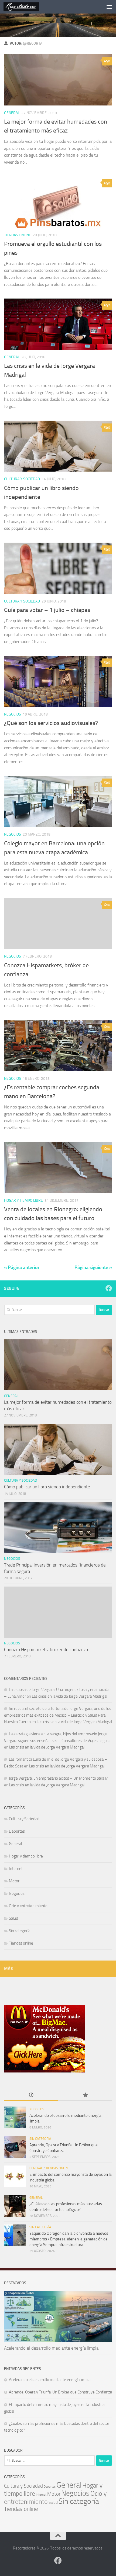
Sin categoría (20, 1931)
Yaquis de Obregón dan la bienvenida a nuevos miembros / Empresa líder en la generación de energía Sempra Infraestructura (69, 2239)
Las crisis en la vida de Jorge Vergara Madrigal (69, 1696)
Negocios (13, 714)
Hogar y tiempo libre (23, 1201)
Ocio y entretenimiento (28, 1906)
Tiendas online (18, 235)
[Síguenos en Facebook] (109, 1288)
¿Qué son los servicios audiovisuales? (51, 723)
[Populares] (85, 2095)
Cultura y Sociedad (22, 479)
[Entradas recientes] (31, 2095)
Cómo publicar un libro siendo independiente (47, 1487)
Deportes (17, 1831)
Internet (16, 1869)
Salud (13, 1918)
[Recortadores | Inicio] (27, 7)
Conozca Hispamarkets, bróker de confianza (46, 1650)
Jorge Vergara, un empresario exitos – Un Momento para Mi (59, 1778)
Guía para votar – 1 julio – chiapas (47, 610)
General (12, 113)
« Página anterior (22, 1267)
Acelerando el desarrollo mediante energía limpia (51, 2348)
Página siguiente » (93, 1267)
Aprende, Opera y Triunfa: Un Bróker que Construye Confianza (60, 2392)
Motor (14, 1881)
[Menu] (109, 7)
